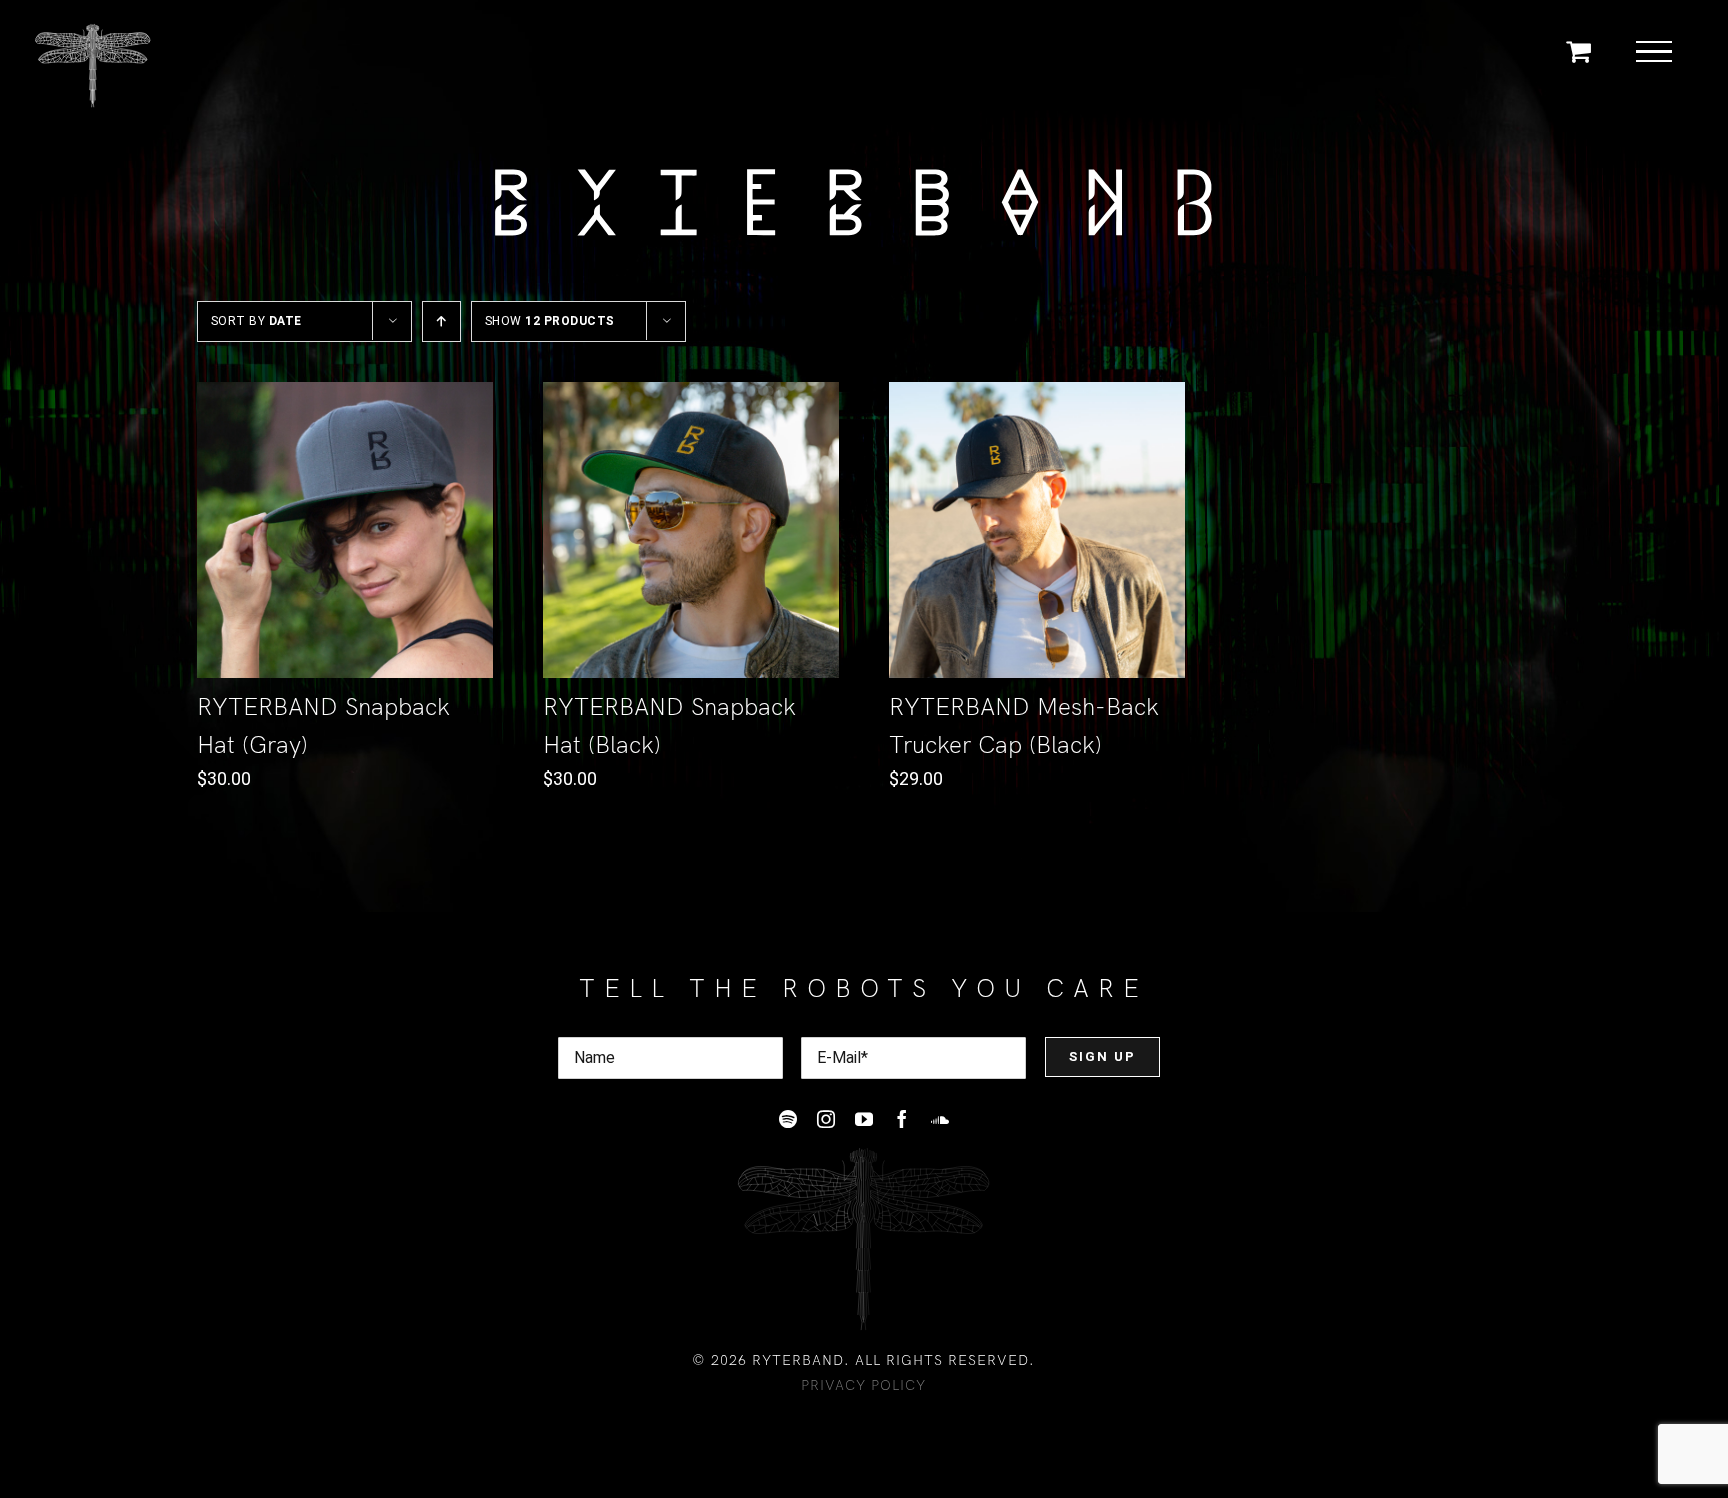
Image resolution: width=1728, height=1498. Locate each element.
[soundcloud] (940, 1119)
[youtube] (864, 1119)
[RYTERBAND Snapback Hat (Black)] (691, 530)
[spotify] (788, 1119)
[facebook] (902, 1119)
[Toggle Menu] (1654, 52)
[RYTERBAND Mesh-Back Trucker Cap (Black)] (1037, 530)
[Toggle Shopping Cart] (1578, 50)
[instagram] (826, 1119)
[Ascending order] (441, 321)
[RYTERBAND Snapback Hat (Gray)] (345, 530)
